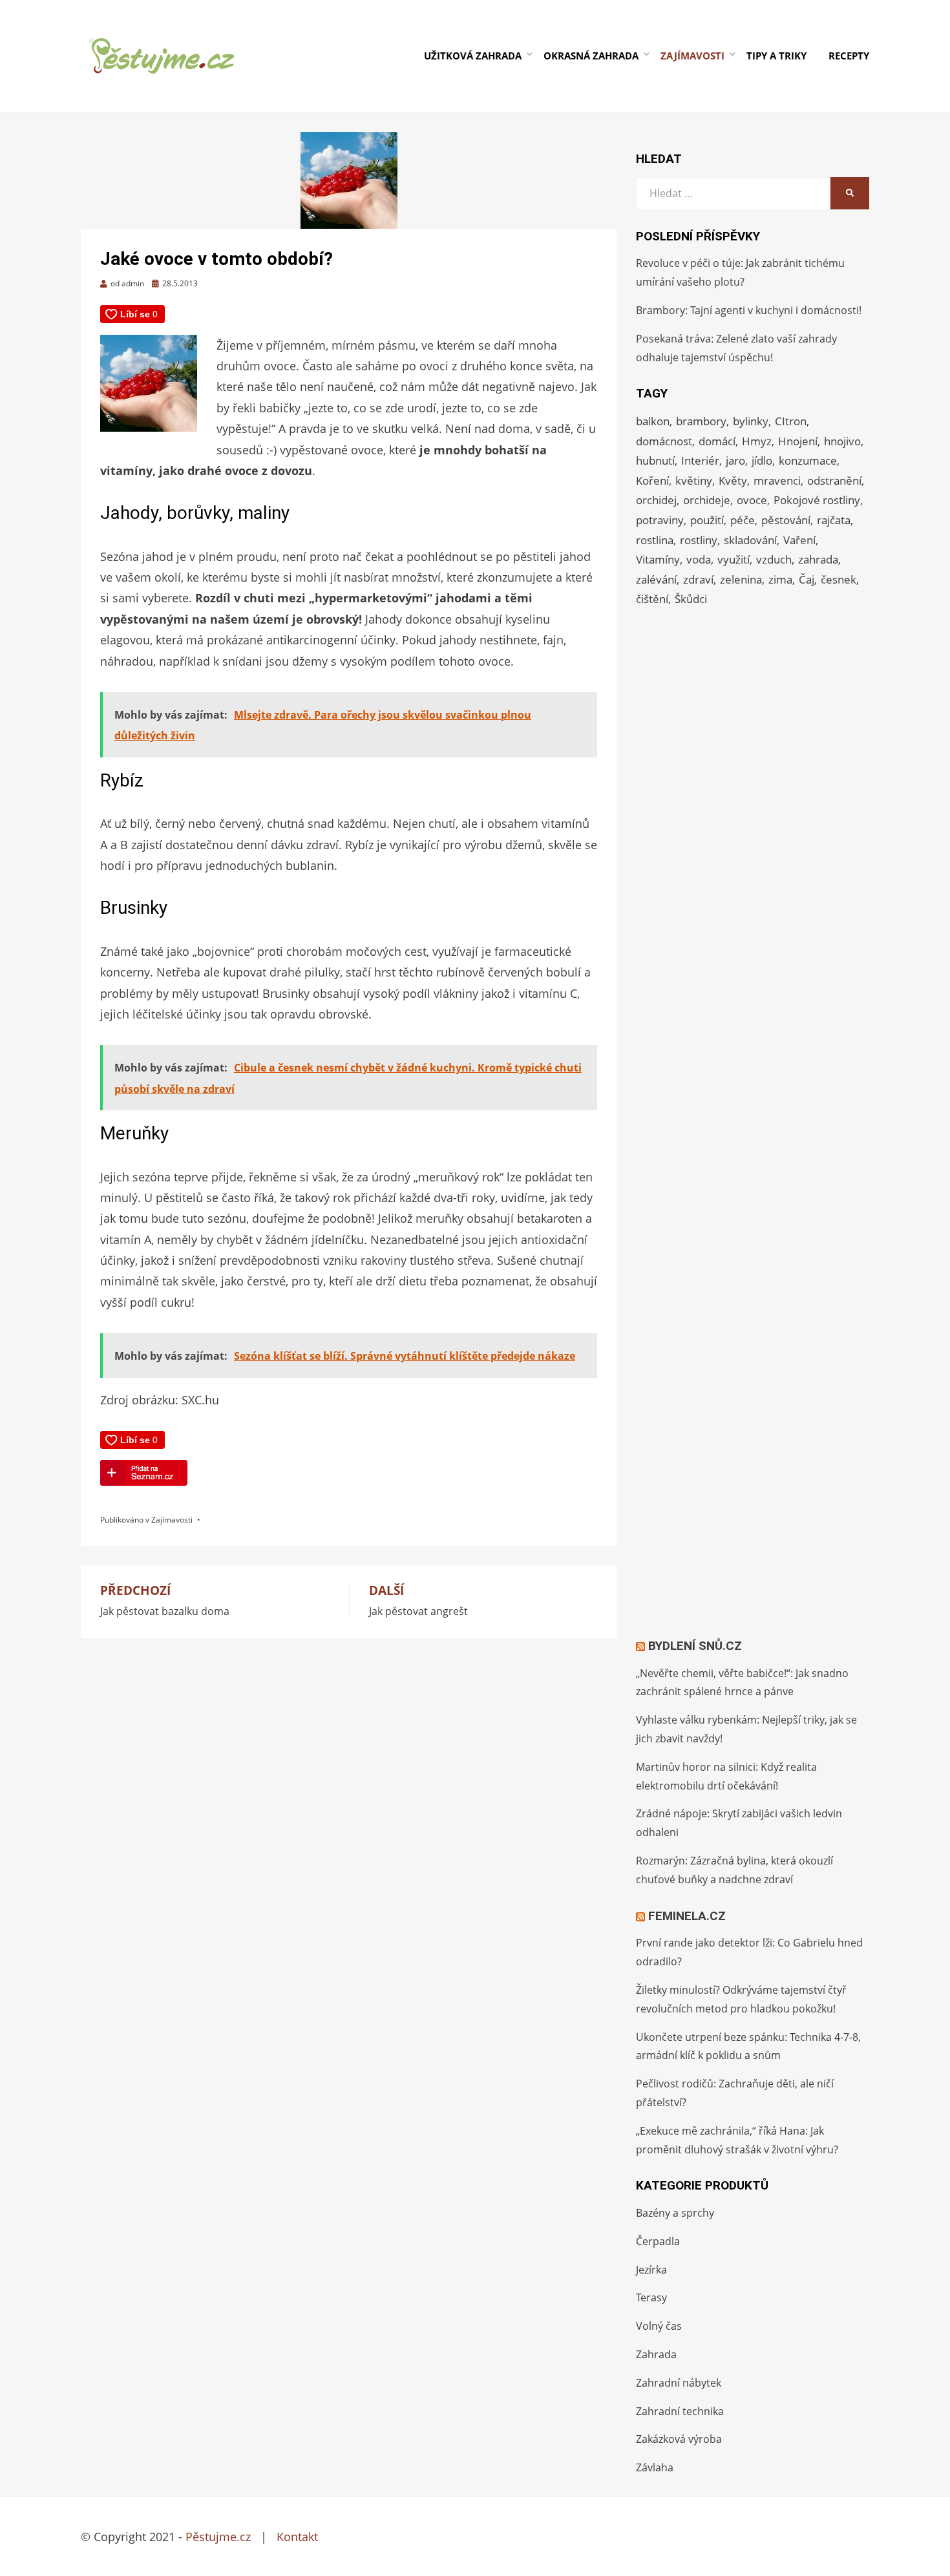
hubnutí (655, 460)
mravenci (777, 480)
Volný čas (659, 2326)
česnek (839, 579)
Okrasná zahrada (591, 56)
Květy (733, 480)
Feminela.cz (687, 1916)
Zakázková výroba (679, 2439)
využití (734, 559)
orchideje (707, 500)
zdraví (698, 579)
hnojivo (842, 441)
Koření (652, 480)
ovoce (752, 500)
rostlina (655, 540)
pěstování (786, 520)
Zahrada (656, 2354)
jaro (735, 460)
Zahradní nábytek (679, 2383)
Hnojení (798, 441)
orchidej (656, 500)
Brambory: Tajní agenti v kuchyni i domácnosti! (749, 310)
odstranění (834, 480)
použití (707, 520)
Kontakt (297, 2537)
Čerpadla (658, 2241)
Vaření (799, 540)
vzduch (774, 559)
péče (743, 520)
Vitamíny (658, 559)
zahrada (818, 559)
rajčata (834, 520)
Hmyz (757, 441)
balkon (653, 421)
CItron (791, 421)
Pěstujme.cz (218, 2537)
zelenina (741, 579)
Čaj (807, 579)
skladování (750, 540)
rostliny (699, 540)
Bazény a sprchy (675, 2213)
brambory (701, 421)
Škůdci (691, 599)
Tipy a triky (776, 56)
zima (780, 579)
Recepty (849, 56)
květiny (694, 480)
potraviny (660, 520)
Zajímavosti (692, 56)
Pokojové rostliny (817, 500)
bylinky (751, 421)
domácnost (664, 441)
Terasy (651, 2297)
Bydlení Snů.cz (695, 1646)
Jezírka (651, 2270)
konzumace (808, 460)
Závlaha (655, 2467)
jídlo (762, 460)
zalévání (656, 579)
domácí (717, 441)
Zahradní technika (680, 2411)
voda (699, 559)
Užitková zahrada (473, 56)
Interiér (700, 460)
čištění (652, 599)
